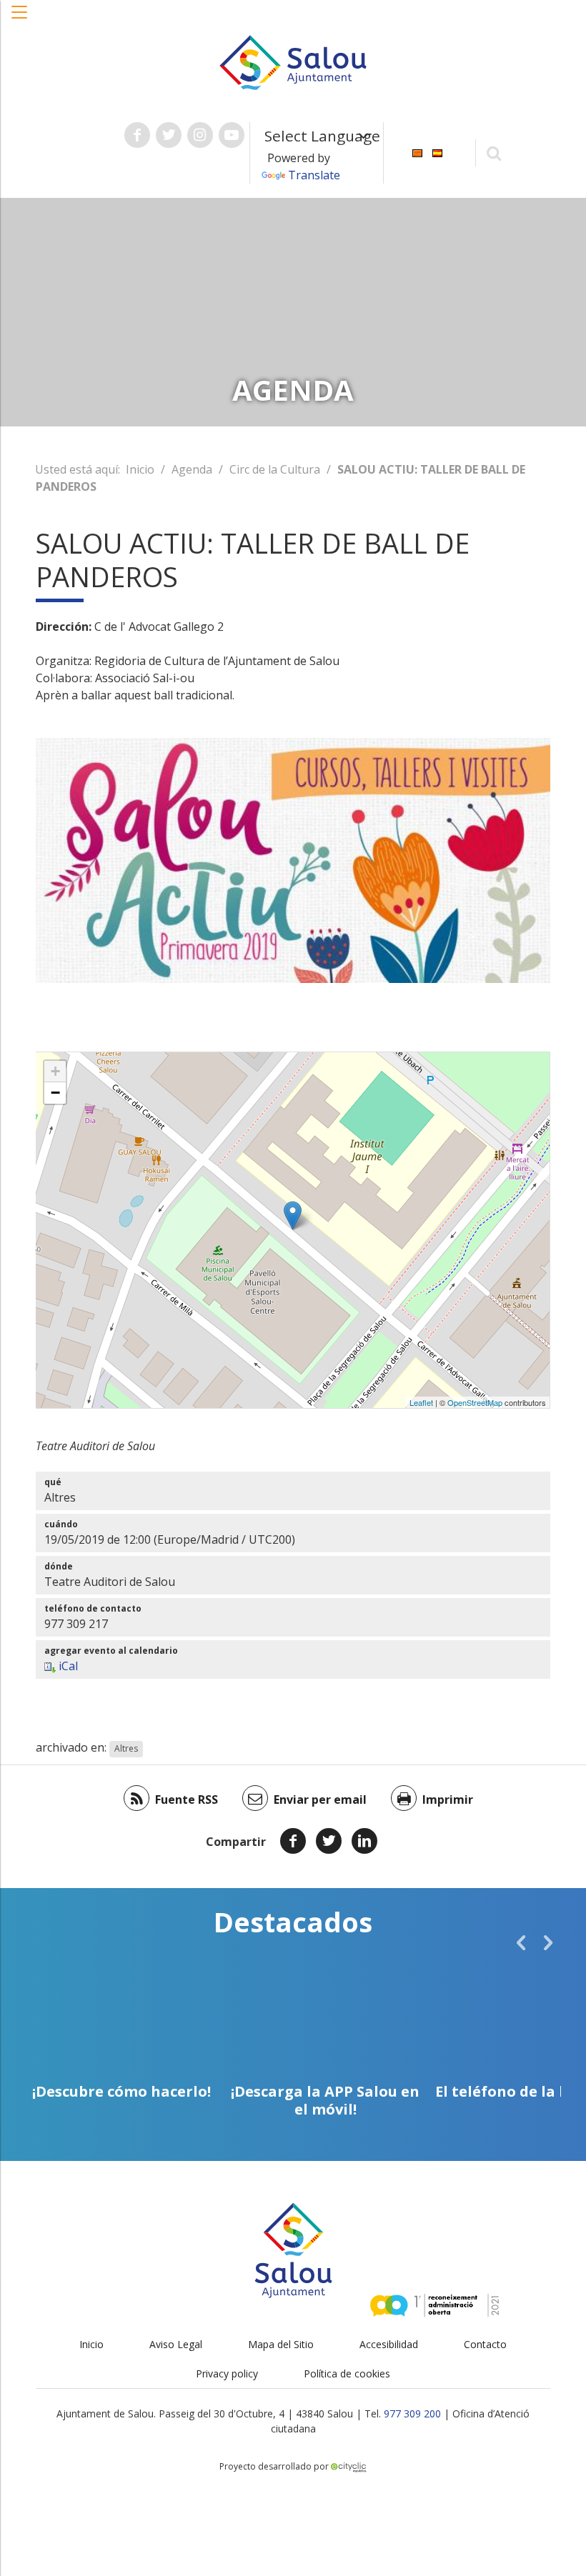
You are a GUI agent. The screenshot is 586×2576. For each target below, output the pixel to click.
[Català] (417, 152)
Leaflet (421, 1402)
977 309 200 (412, 2413)
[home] (293, 61)
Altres (126, 1748)
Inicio (140, 469)
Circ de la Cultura (275, 469)
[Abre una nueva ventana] (137, 135)
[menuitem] (417, 152)
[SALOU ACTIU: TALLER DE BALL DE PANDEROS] (293, 1215)
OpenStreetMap (475, 1402)
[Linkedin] (364, 1841)
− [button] (55, 1093)
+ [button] (55, 1071)
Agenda (192, 469)
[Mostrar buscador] (494, 153)
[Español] (437, 152)
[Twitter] (329, 1841)
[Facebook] (293, 1841)
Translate (314, 175)
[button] (20, 19)
